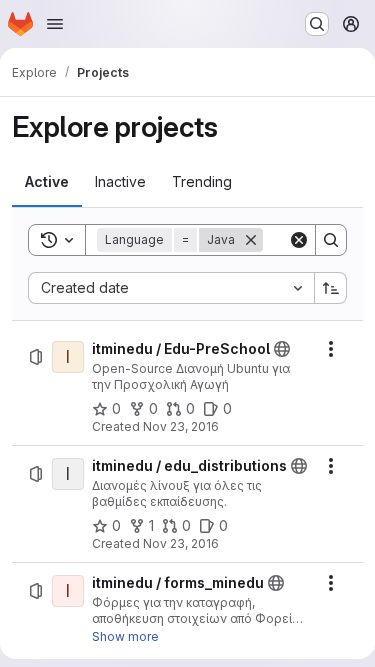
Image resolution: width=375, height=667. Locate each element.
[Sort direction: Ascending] (331, 288)
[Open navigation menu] (55, 24)
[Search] (331, 240)
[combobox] (171, 288)
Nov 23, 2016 (181, 426)
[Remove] (251, 240)
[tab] (47, 182)
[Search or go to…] (317, 24)
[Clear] (299, 240)
